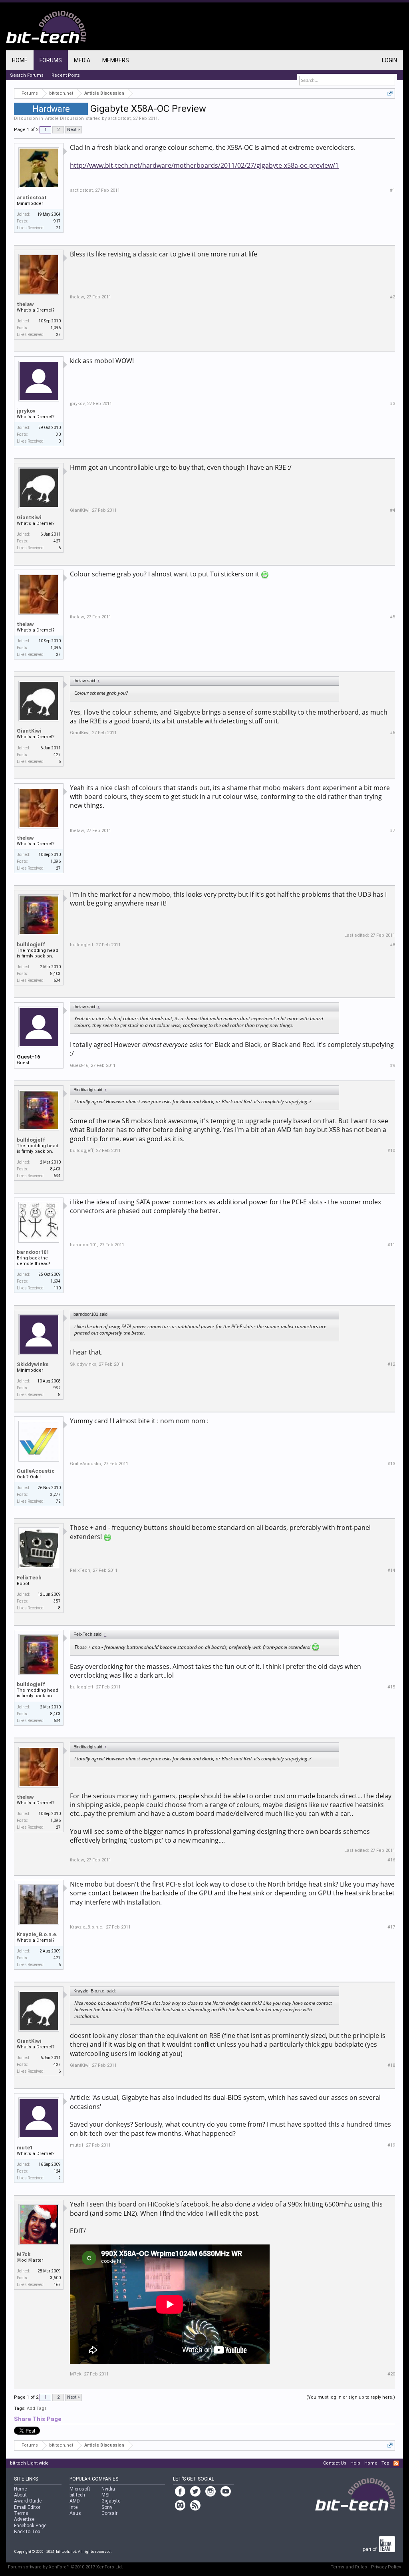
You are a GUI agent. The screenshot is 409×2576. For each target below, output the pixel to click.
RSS (396, 2463)
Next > (73, 130)
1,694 (56, 1281)
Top (385, 2463)
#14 (391, 1570)
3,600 (56, 2278)
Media (82, 60)
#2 (392, 297)
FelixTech (29, 1578)
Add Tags (37, 2408)
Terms (21, 2513)
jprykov (26, 411)
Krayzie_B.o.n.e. (37, 1934)
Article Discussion (64, 118)
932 (57, 1388)
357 (57, 1601)
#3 (392, 404)
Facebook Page (30, 2526)
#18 (391, 2065)
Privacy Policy (386, 2567)
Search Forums (27, 75)
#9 (392, 1066)
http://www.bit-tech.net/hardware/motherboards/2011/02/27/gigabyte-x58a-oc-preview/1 (204, 165)
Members (116, 60)
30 (58, 434)
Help (355, 2463)
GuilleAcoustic (36, 1471)
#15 (391, 1687)
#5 (392, 617)
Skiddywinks (33, 1364)
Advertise (24, 2519)
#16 (391, 1860)
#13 (391, 1464)
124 (57, 2171)
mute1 (25, 2148)
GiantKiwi (29, 517)
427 (57, 541)
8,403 (56, 974)
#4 (392, 510)
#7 (392, 831)
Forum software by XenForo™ (66, 2567)
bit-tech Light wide (29, 2463)
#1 (392, 190)
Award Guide (28, 2501)
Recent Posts (66, 75)
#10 (391, 1151)
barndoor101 (33, 1252)
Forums (51, 60)
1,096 (56, 328)
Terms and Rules (349, 2567)
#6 (392, 733)
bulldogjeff (31, 944)
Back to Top (27, 2532)
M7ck (24, 2254)
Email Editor (27, 2507)
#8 (392, 945)
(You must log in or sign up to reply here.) (351, 2397)
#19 (391, 2145)
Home (20, 60)
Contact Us (335, 2463)
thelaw (25, 304)
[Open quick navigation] (390, 93)
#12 (391, 1364)
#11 (391, 1245)
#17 (391, 1927)
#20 (391, 2374)
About (20, 2495)
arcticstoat (119, 118)
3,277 (56, 1495)
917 (57, 221)
